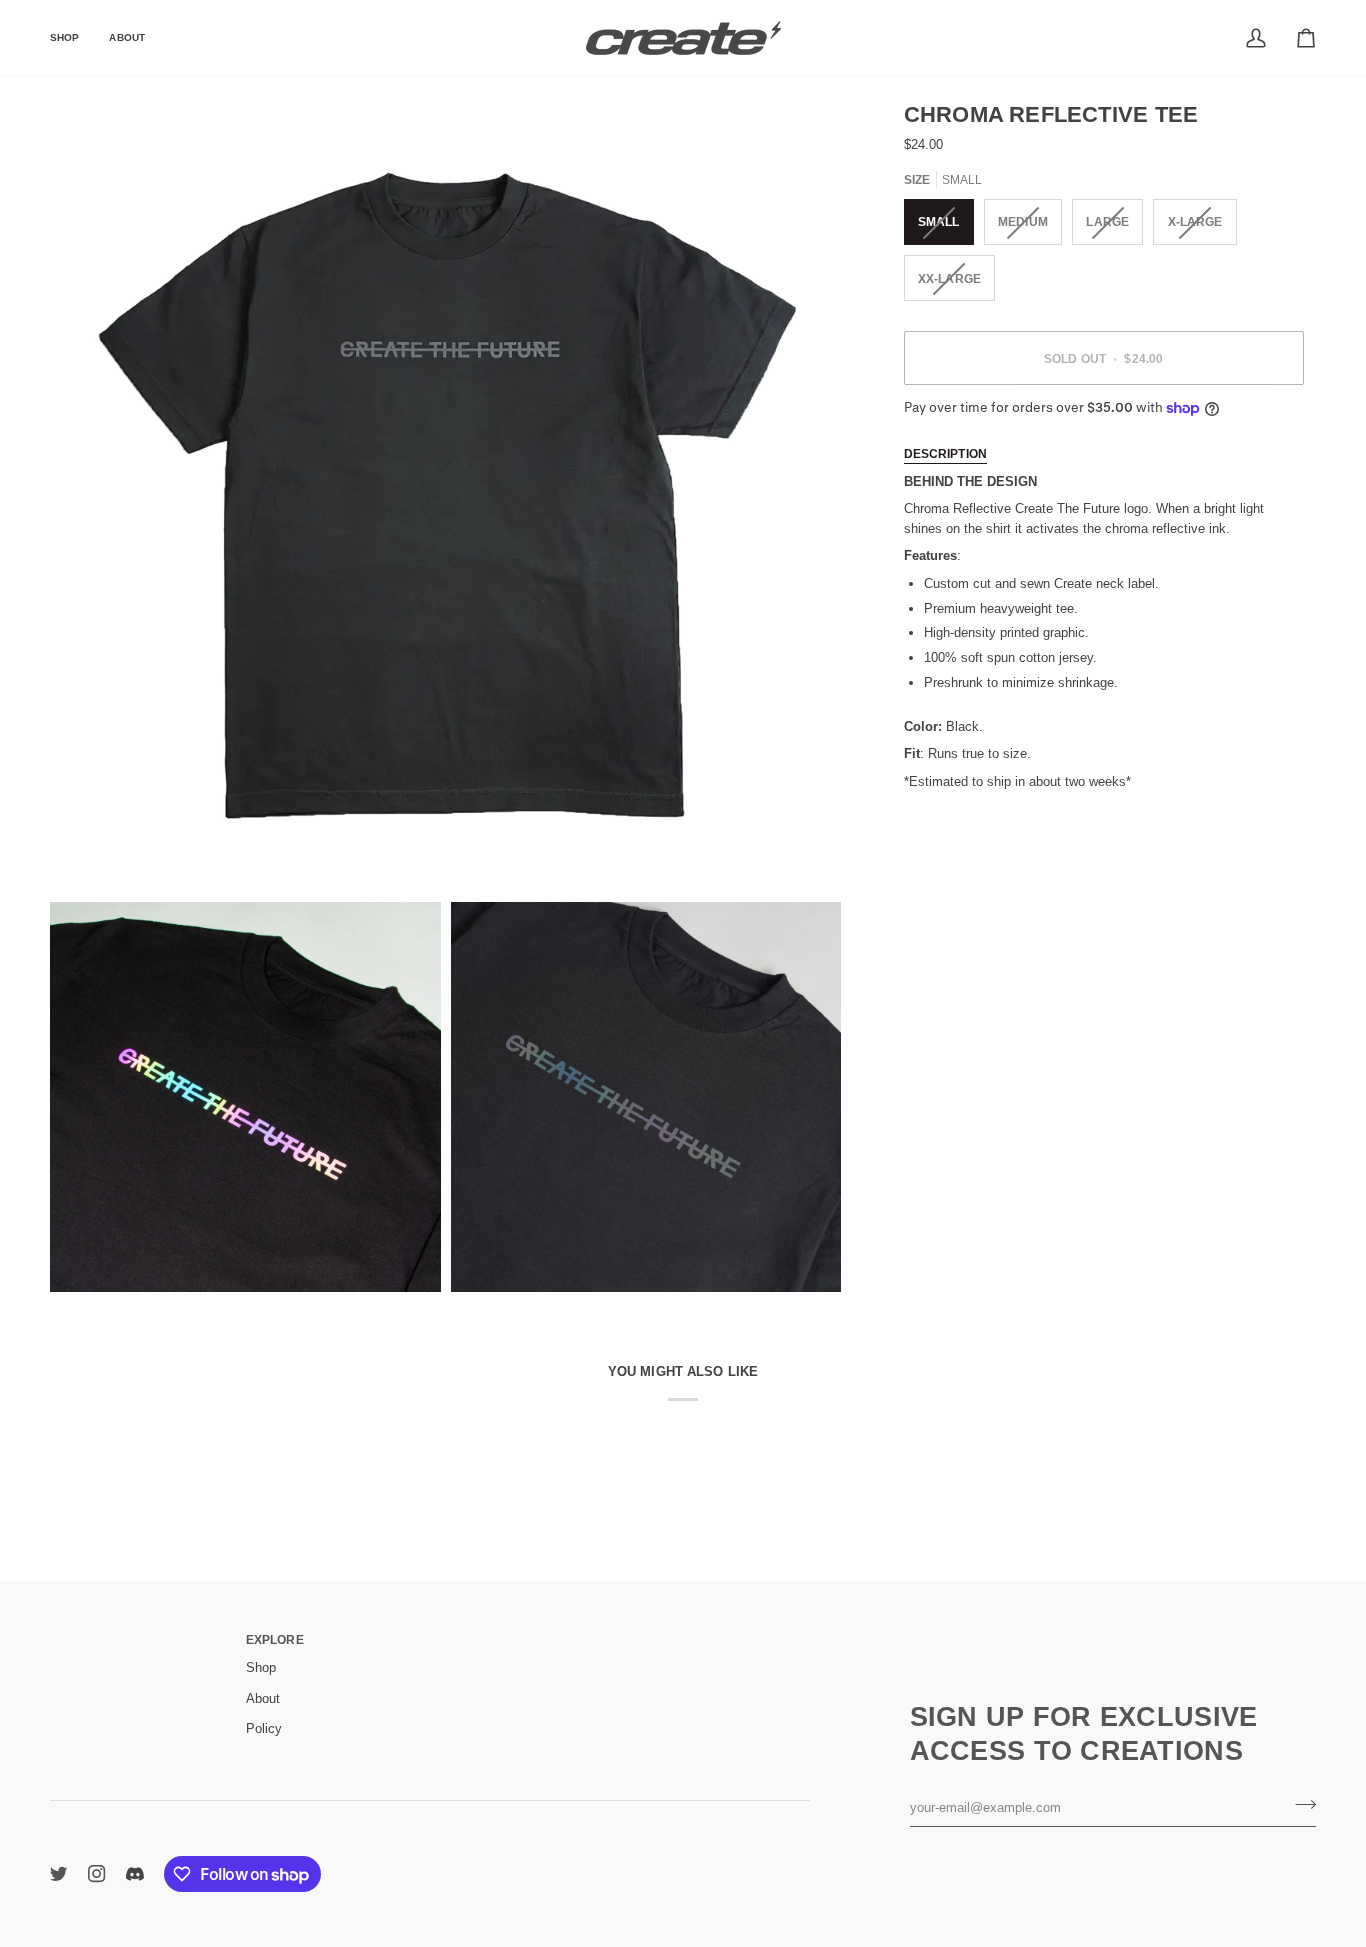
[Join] (1299, 1805)
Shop (261, 1667)
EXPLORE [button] (275, 1639)
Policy (264, 1728)
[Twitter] (59, 1874)
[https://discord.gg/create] (135, 1874)
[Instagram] (97, 1874)
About (263, 1698)
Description (945, 453)
